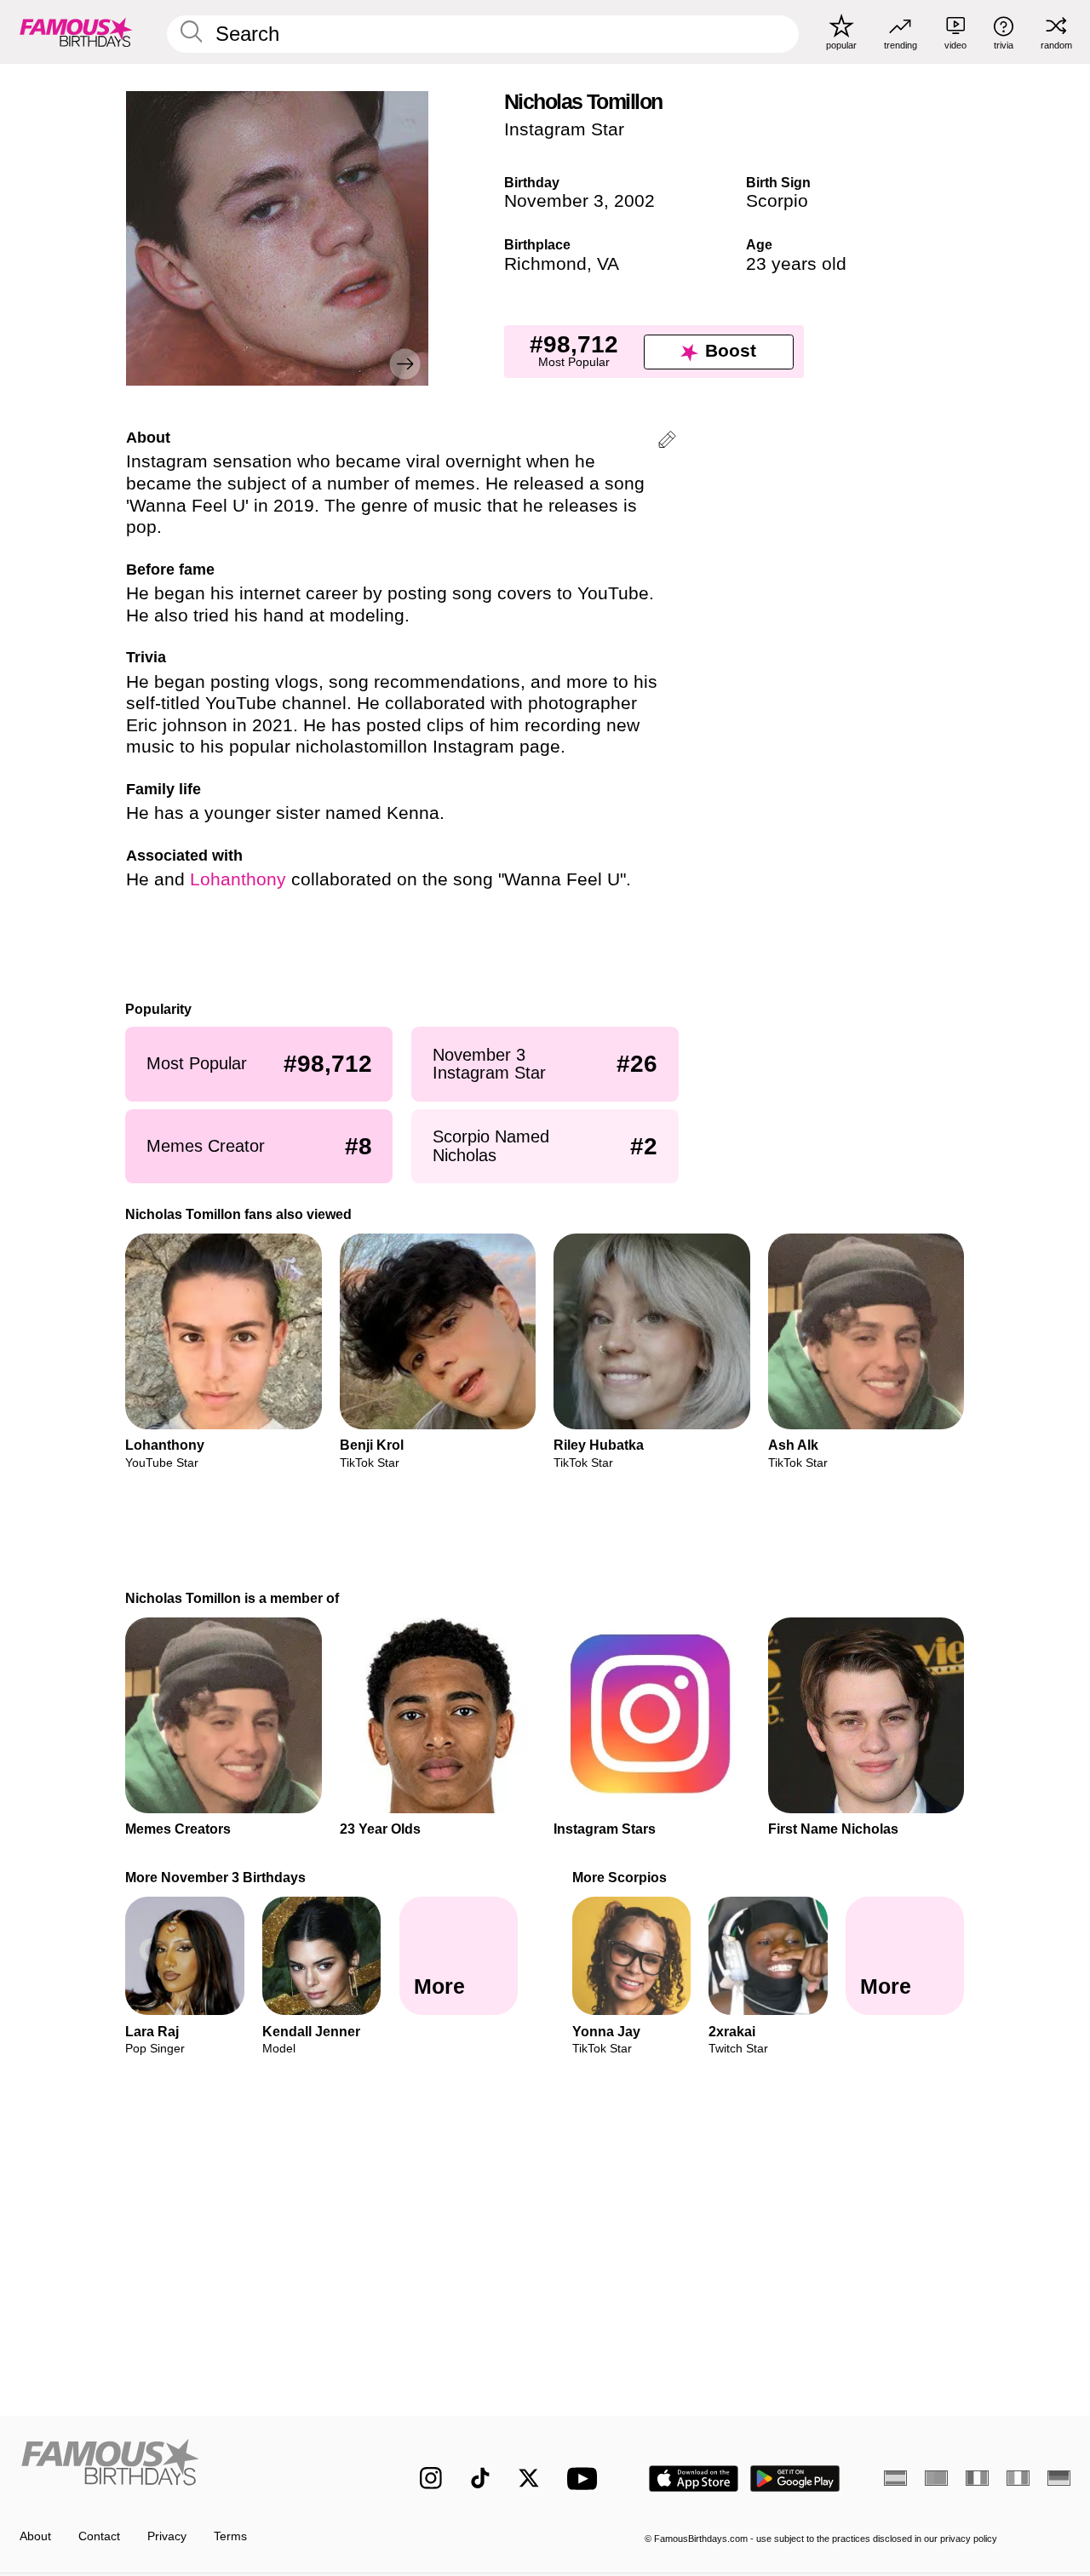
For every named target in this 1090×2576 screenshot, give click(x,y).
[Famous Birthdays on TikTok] (480, 2478)
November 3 (554, 201)
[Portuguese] (936, 2478)
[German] (1059, 2478)
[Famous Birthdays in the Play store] (795, 2479)
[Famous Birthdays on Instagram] (431, 2478)
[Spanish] (895, 2478)
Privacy (167, 2536)
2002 (634, 201)
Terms (230, 2536)
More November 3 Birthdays (216, 1877)
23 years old (796, 264)
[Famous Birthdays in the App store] (694, 2479)
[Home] (189, 2466)
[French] (977, 2478)
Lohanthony (238, 879)
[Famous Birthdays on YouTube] (586, 2479)
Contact (99, 2536)
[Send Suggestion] (667, 442)
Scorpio (777, 201)
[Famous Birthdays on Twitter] (529, 2478)
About (35, 2536)
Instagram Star (564, 129)
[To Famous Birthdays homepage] (76, 31)
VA (608, 264)
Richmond (545, 264)
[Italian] (1018, 2478)
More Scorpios (620, 1877)
